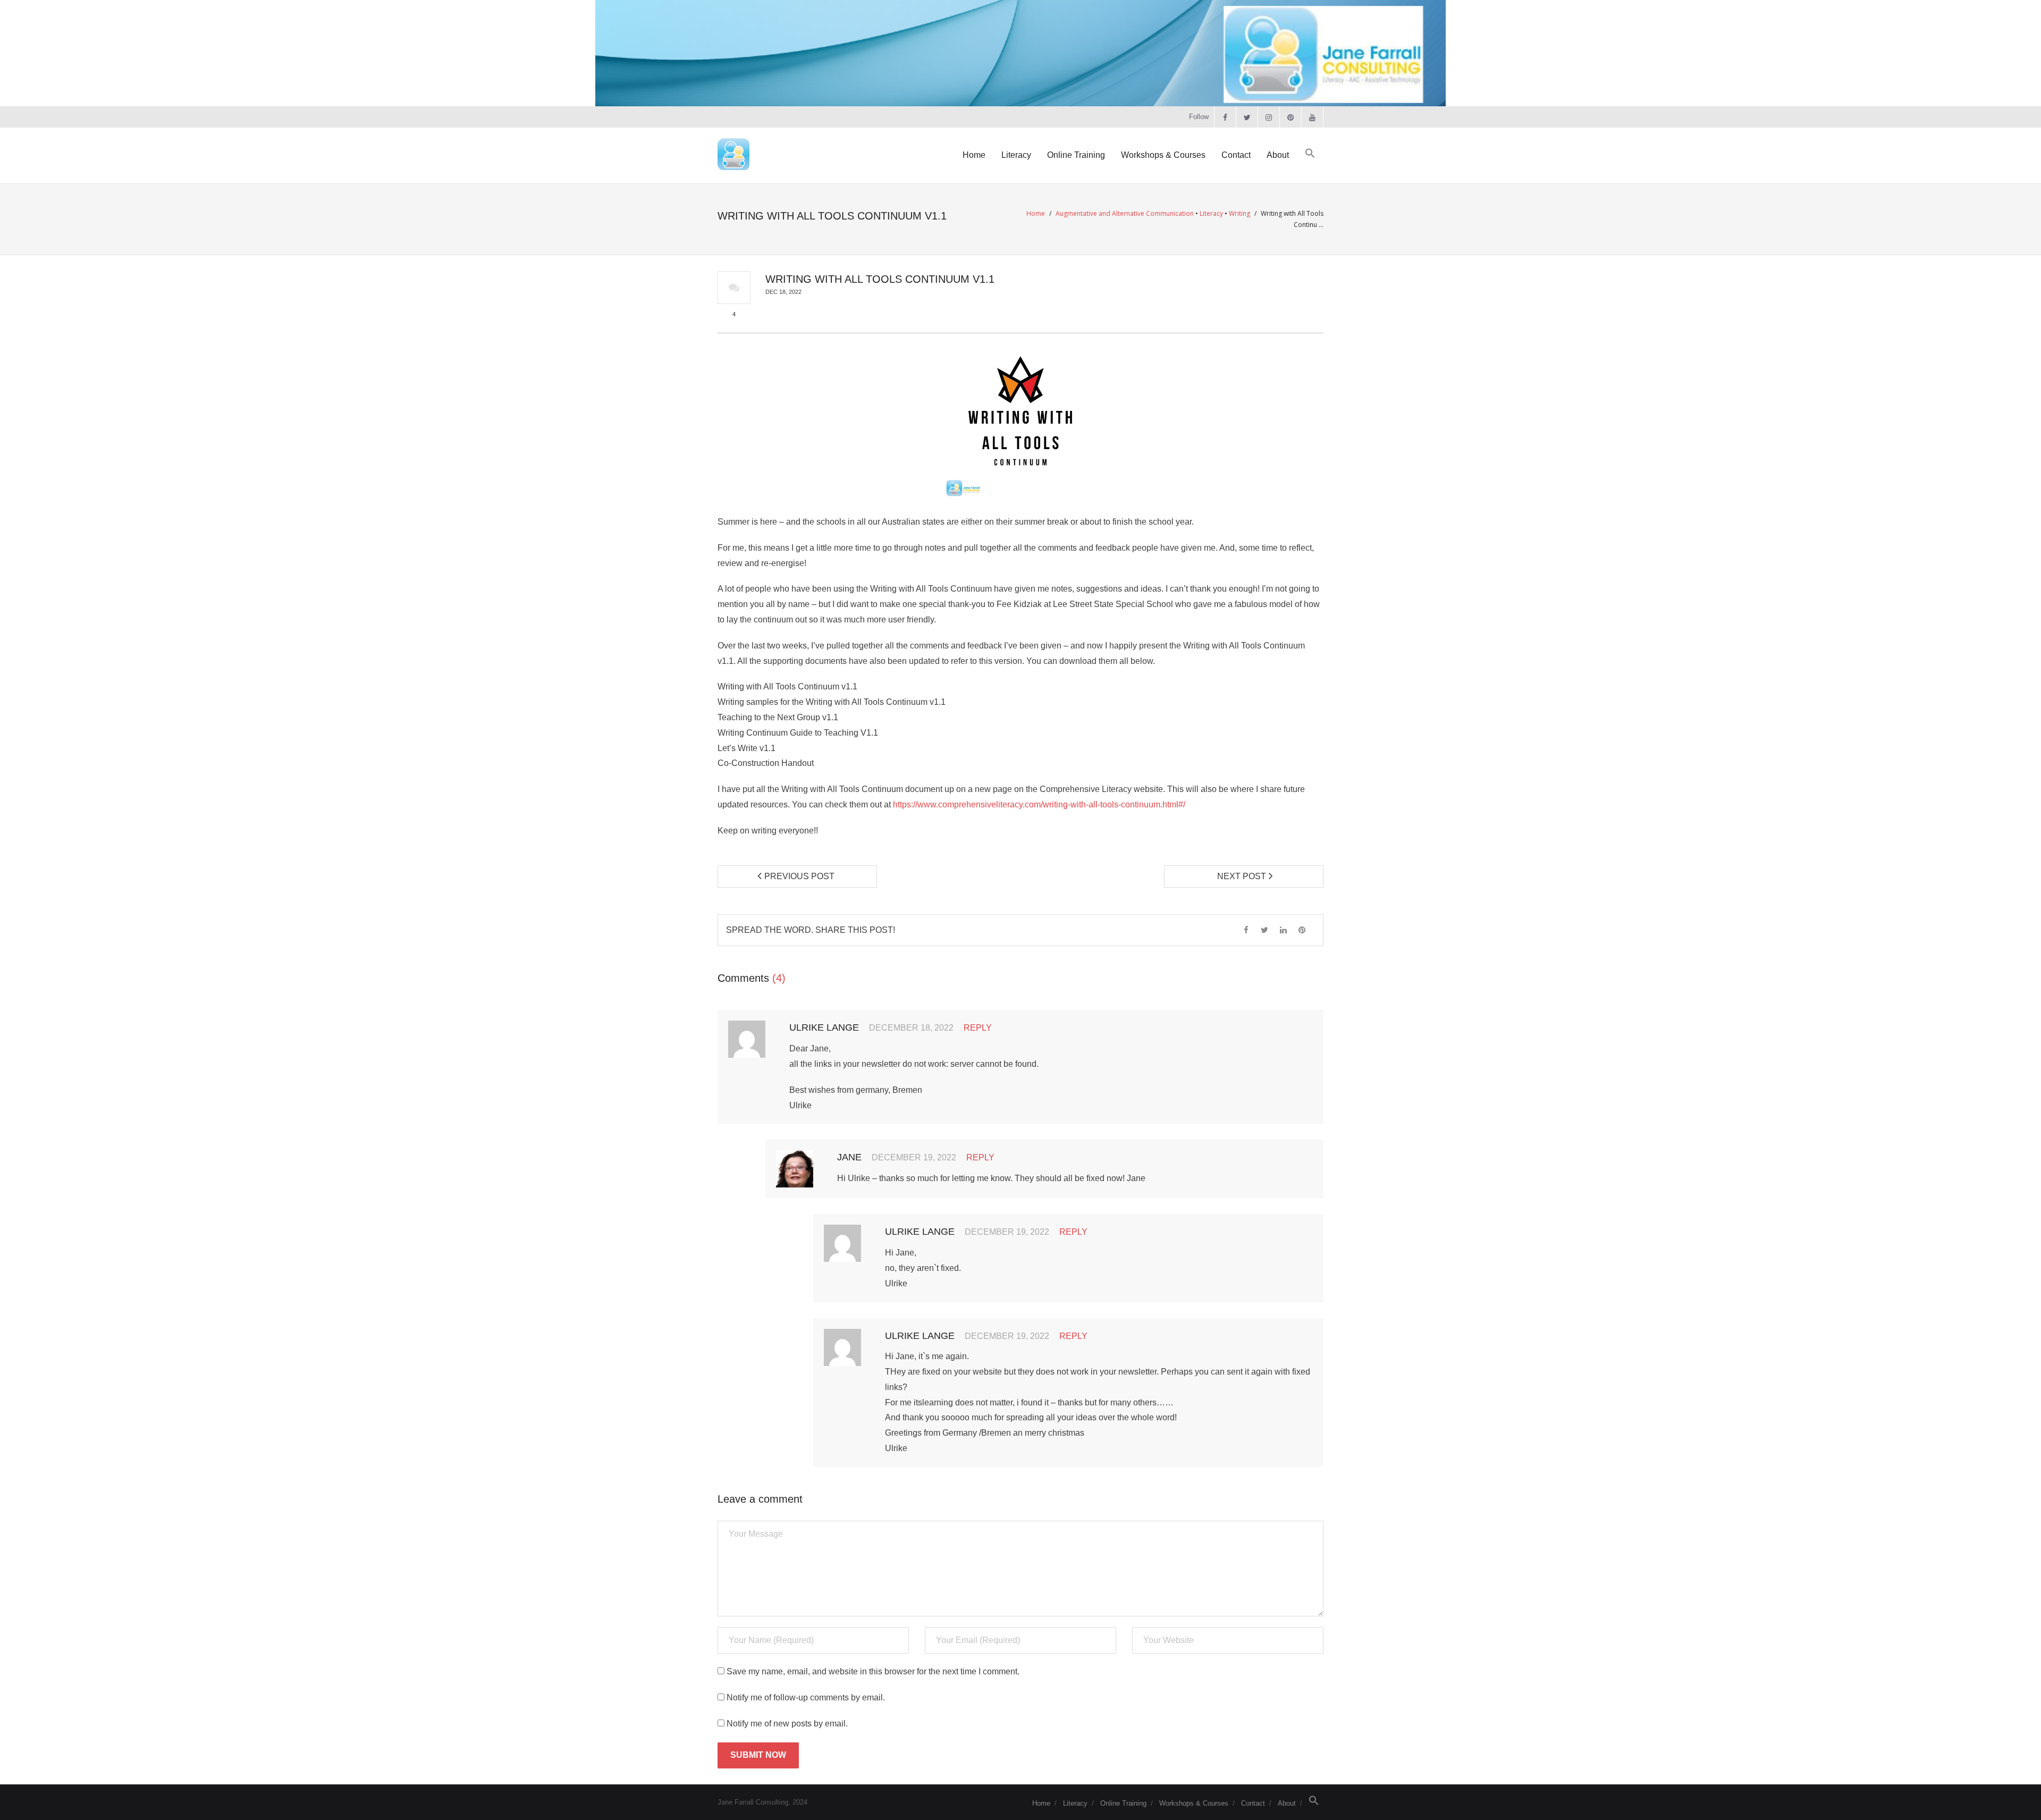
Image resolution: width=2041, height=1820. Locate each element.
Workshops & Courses (1194, 1803)
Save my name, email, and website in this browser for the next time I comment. (873, 1671)
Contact (1253, 1803)
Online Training (1123, 1803)
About (1287, 1803)
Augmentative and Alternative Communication (1125, 213)
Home (1036, 213)
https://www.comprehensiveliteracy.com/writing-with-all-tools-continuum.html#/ (1039, 804)
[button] (1310, 154)
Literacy (1211, 213)
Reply (978, 1028)
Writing (1239, 213)
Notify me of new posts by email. (787, 1724)
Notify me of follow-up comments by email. (806, 1697)
